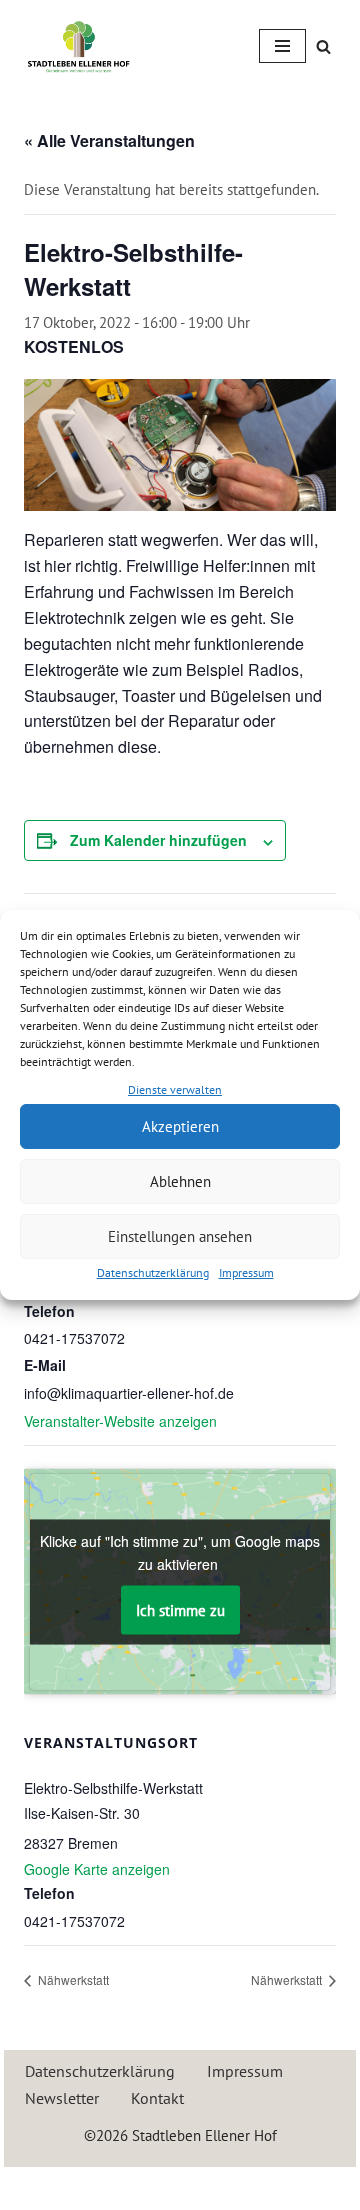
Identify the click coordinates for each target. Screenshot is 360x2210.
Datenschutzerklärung (153, 1272)
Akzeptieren (180, 1126)
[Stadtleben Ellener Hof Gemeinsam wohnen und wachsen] (79, 46)
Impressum (246, 1272)
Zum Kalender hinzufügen (158, 840)
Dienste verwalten (175, 1089)
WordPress (252, 2186)
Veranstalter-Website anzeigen (120, 1421)
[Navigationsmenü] (282, 46)
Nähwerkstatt (72, 1979)
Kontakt (157, 2098)
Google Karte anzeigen (97, 1869)
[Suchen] (323, 46)
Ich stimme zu (180, 1609)
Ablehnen (180, 1181)
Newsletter (62, 2098)
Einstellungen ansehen (180, 1236)
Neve (92, 2186)
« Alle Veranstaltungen (109, 140)
